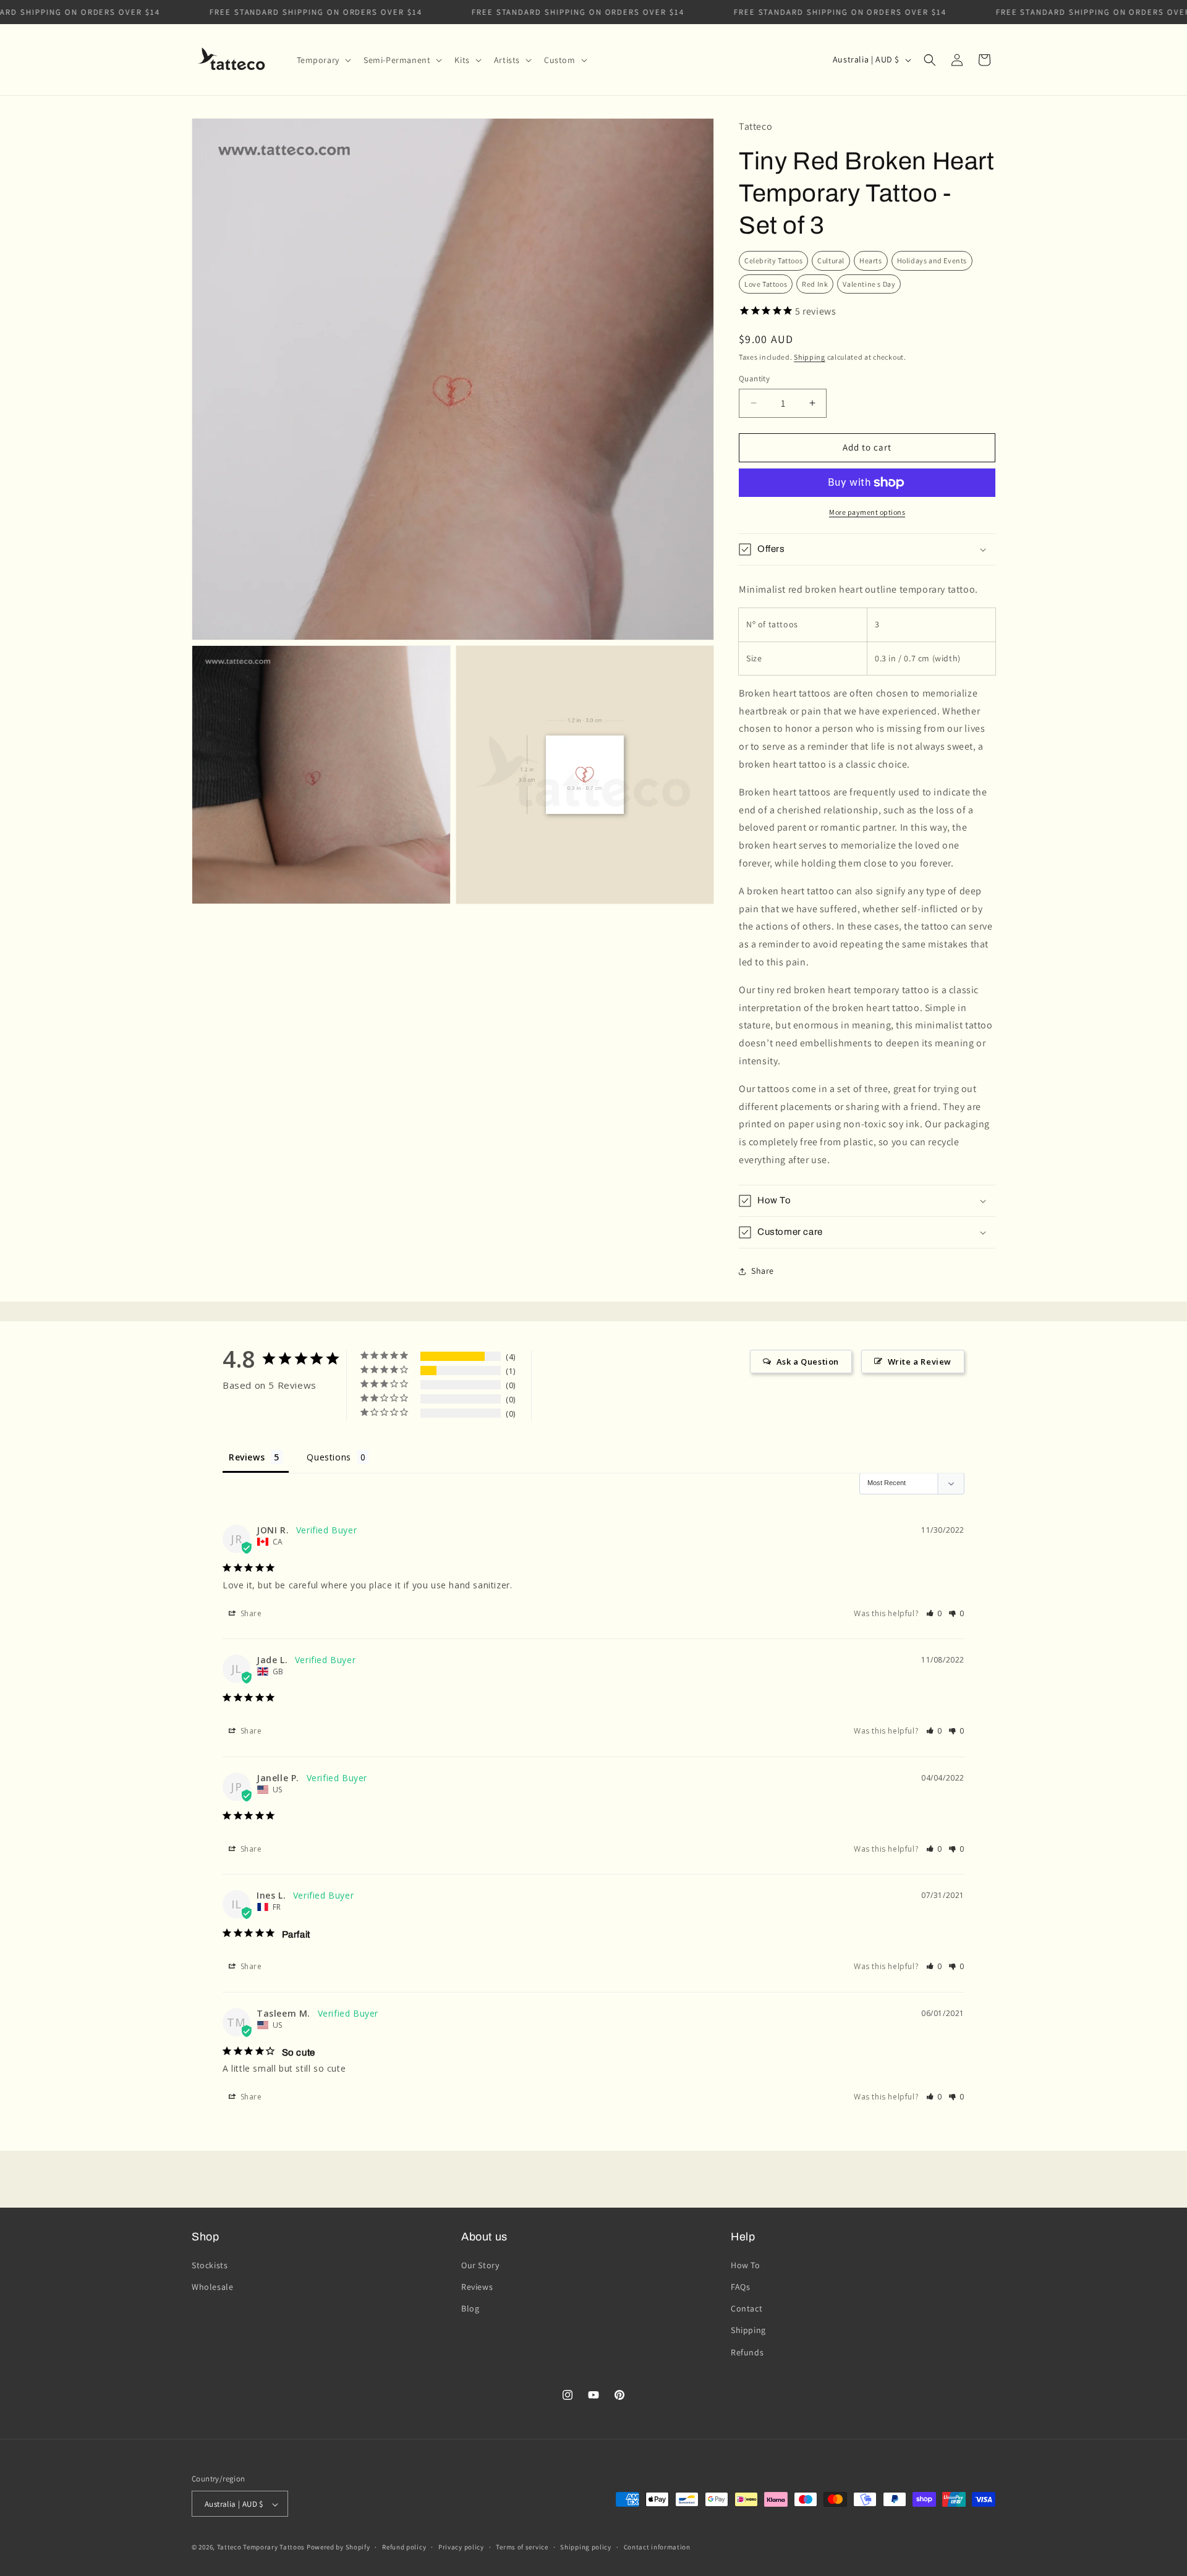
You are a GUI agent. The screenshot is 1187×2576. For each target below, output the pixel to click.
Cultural (831, 261)
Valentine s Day (869, 284)
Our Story (480, 2265)
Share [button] (763, 1271)
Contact (747, 2309)
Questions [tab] (329, 1457)
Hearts (871, 261)
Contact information (657, 2547)
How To (746, 2265)
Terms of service (522, 2547)
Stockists (210, 2265)
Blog (470, 2309)
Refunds (747, 2352)
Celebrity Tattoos (773, 261)
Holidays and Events (932, 261)
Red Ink (815, 284)
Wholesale (212, 2287)
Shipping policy (586, 2547)
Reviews (477, 2287)
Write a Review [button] (920, 1362)
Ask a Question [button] (808, 1362)
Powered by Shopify (338, 2548)
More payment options (867, 512)
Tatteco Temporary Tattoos (261, 2548)
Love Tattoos (766, 284)
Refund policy (404, 2547)
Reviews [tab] (247, 1457)
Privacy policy (461, 2547)
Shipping (810, 357)
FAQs (740, 2287)
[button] (323, 60)
